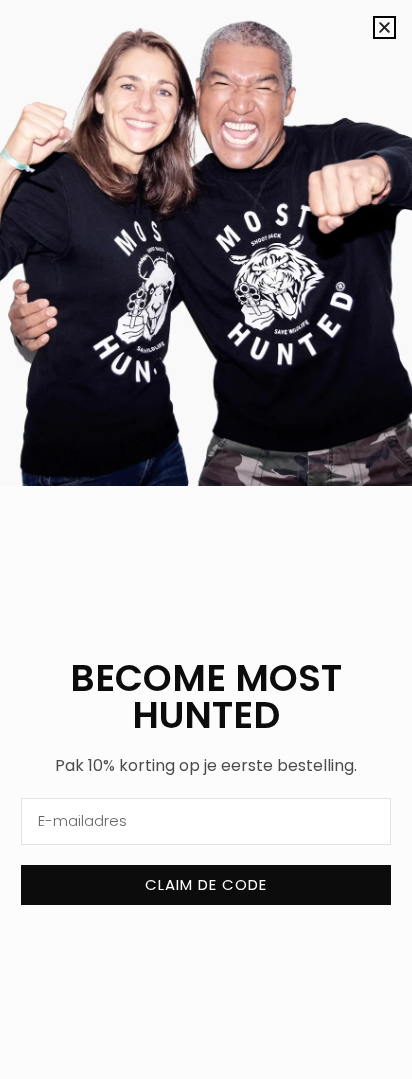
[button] (384, 27)
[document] (206, 539)
